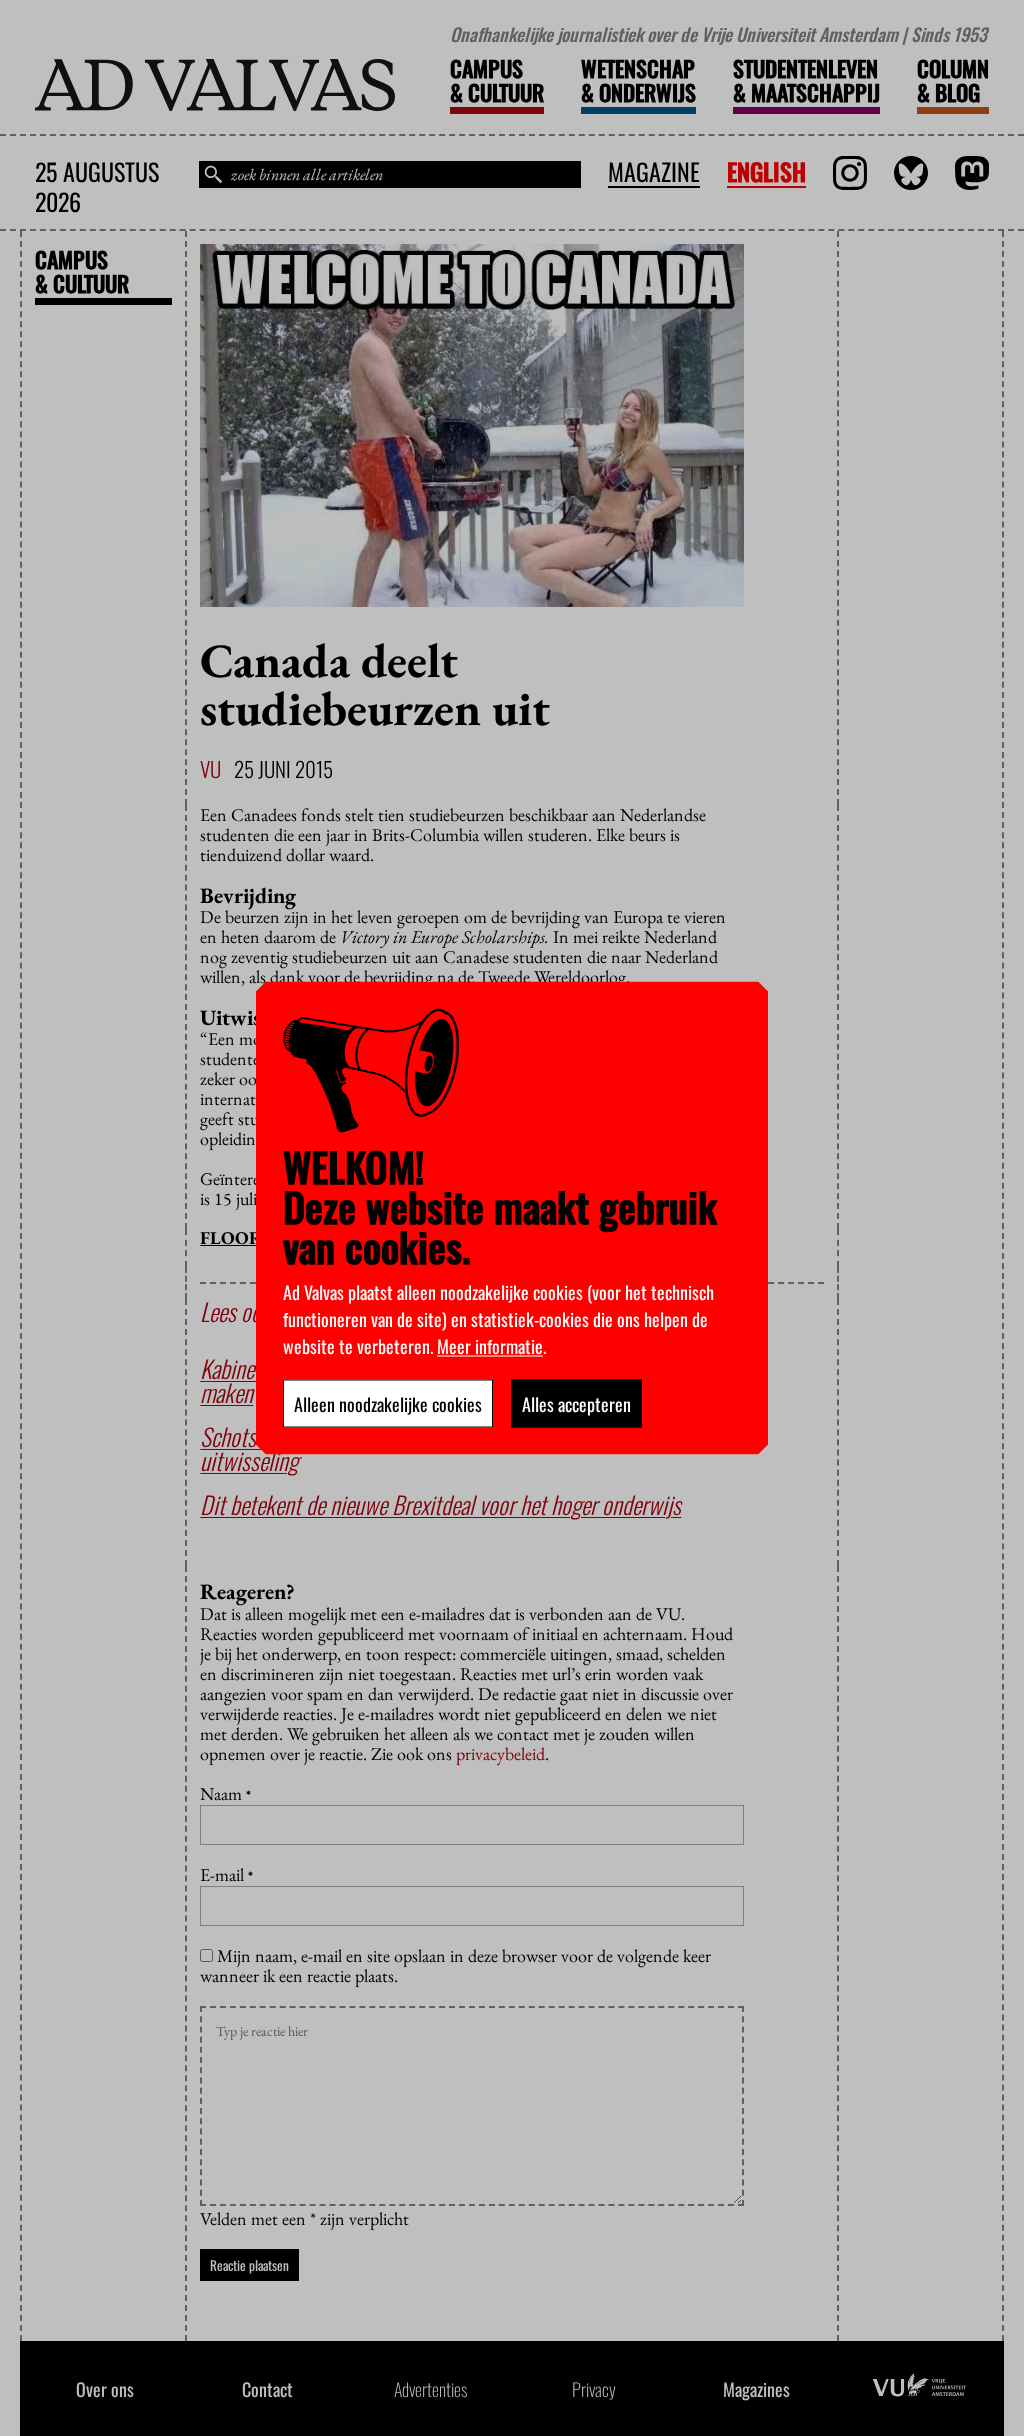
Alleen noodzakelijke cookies (388, 1404)
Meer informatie (490, 1346)
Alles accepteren (576, 1404)
